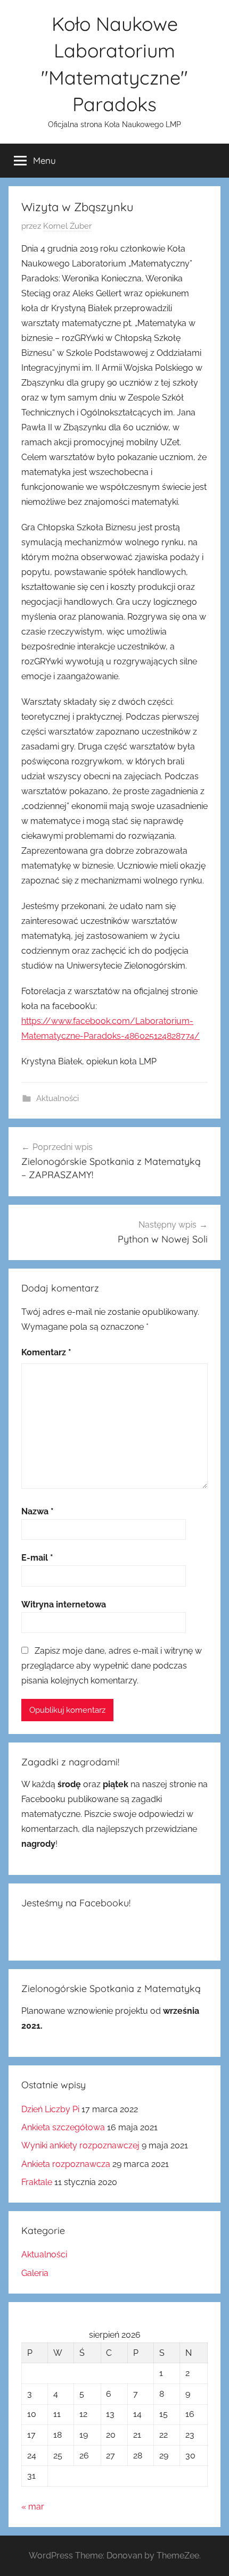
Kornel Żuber (67, 226)
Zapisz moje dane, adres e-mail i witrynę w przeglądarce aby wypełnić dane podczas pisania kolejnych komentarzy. (112, 1666)
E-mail (37, 1558)
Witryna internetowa (64, 1604)
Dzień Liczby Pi (50, 2109)
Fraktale (37, 2182)
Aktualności (58, 1098)
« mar (33, 2507)
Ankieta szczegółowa (63, 2127)
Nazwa (38, 1511)
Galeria (35, 2273)
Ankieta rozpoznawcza (66, 2164)
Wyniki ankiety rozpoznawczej (80, 2145)
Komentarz (46, 1352)
